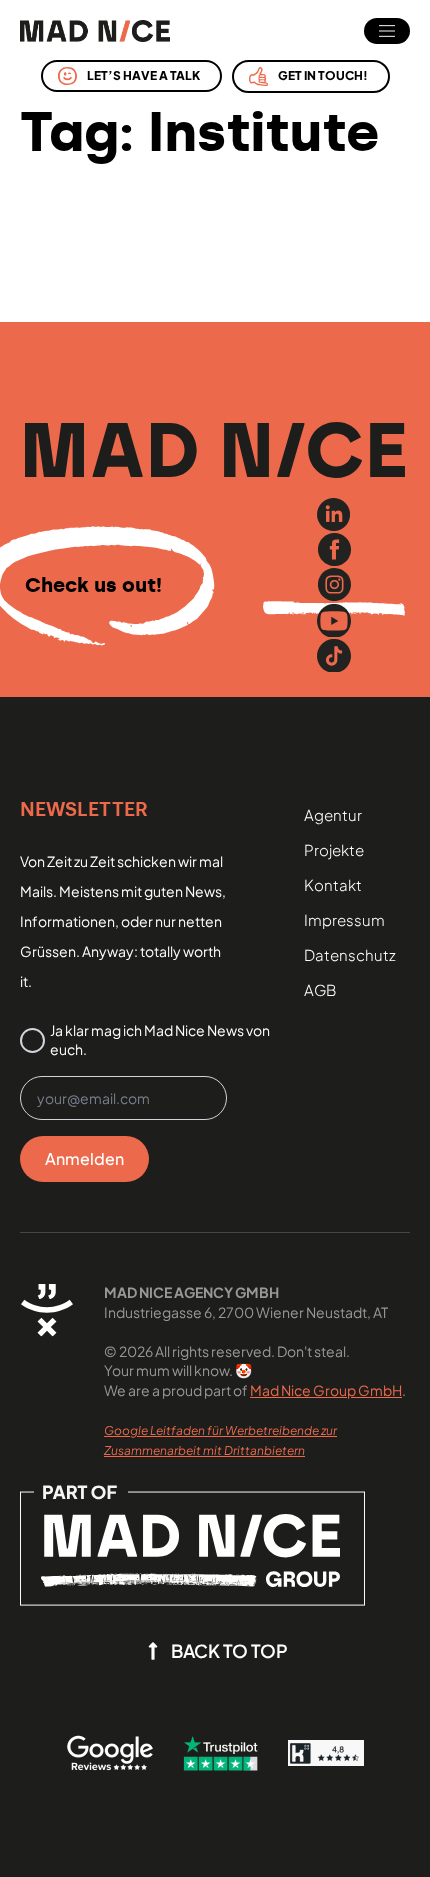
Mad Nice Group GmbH (326, 1390)
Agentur (333, 814)
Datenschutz (350, 954)
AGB (320, 989)
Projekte (334, 849)
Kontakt (333, 884)
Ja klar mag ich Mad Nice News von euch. (160, 1040)
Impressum (344, 919)
